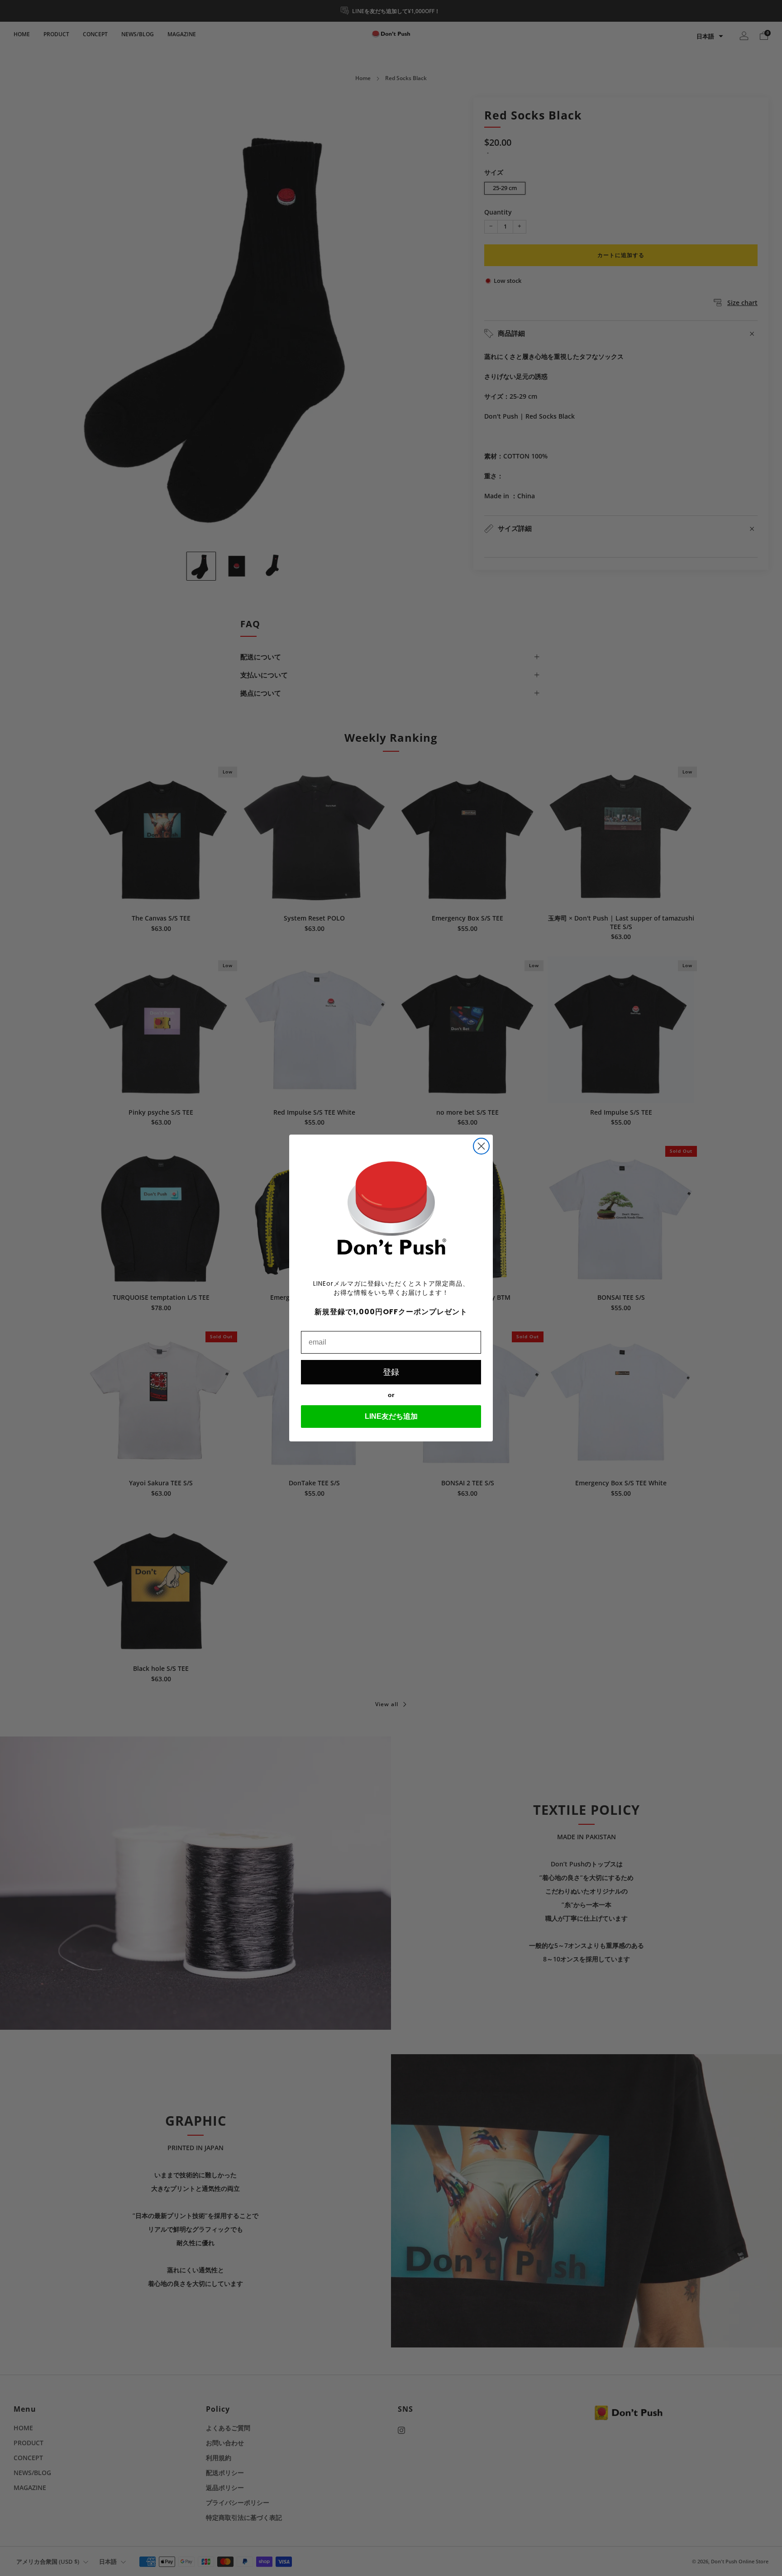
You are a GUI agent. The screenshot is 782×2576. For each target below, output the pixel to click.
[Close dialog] (481, 1146)
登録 (391, 1372)
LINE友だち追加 (391, 1416)
